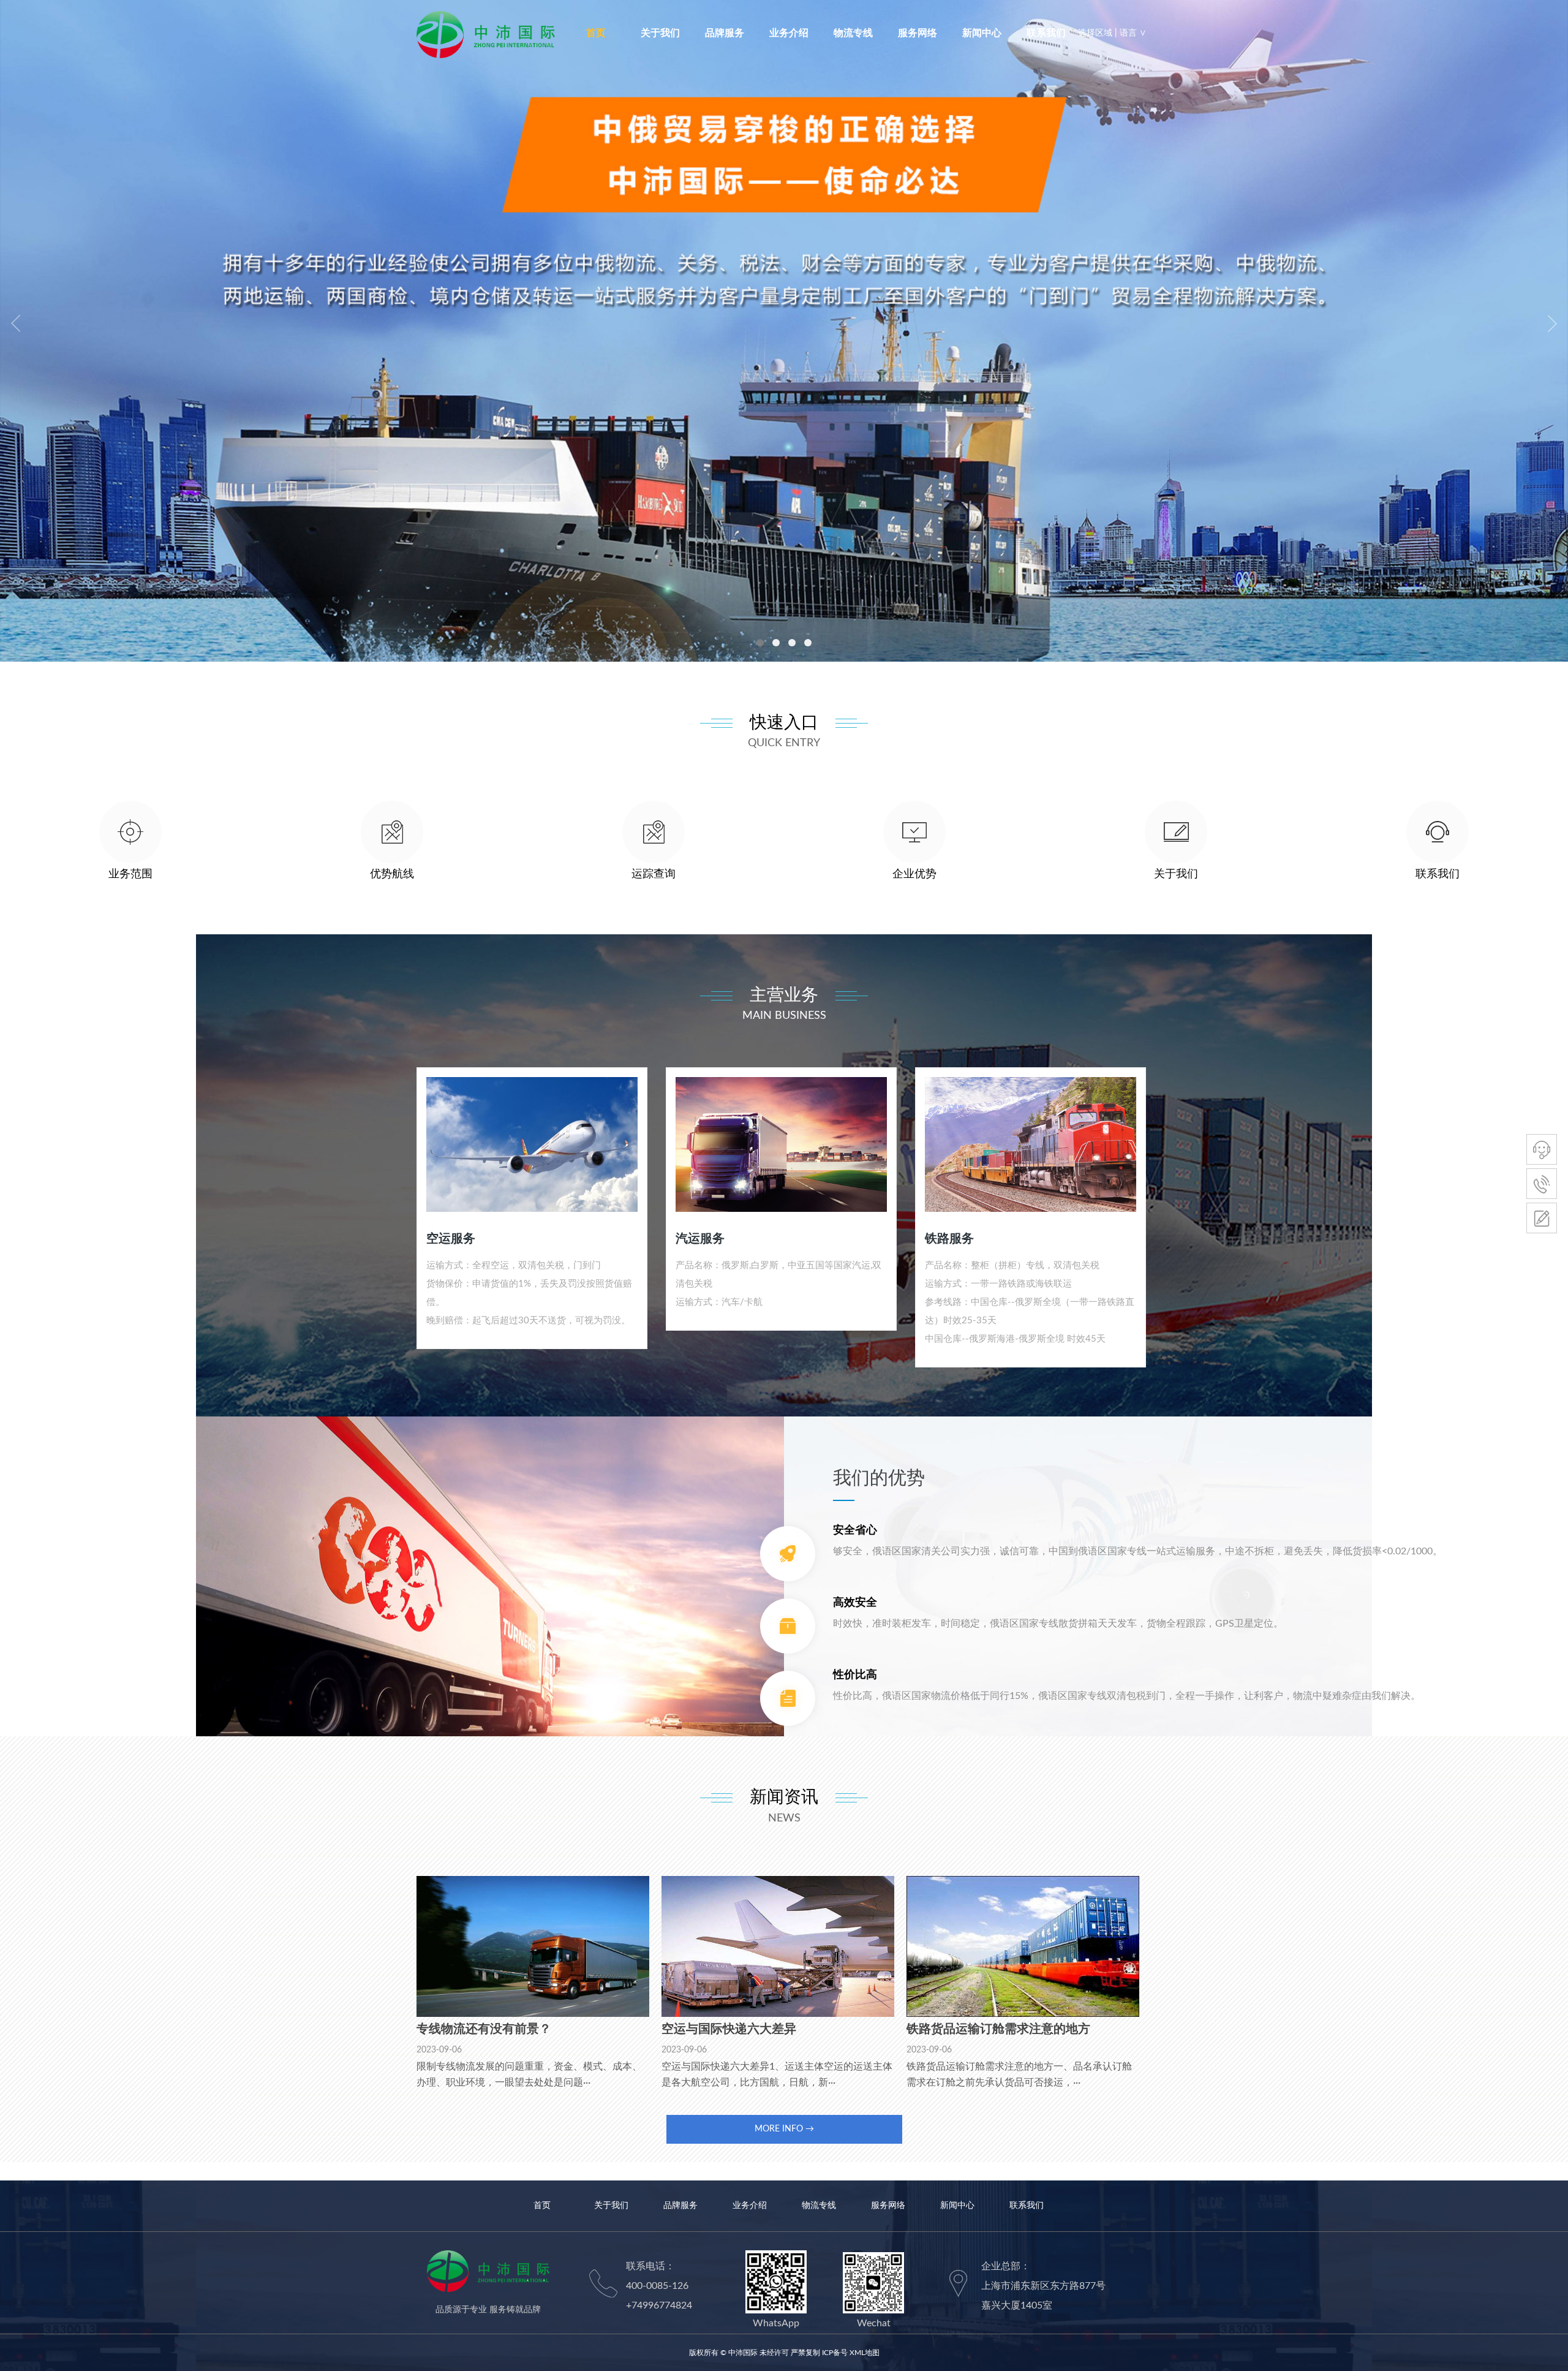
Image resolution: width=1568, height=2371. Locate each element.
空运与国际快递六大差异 (729, 2029)
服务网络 (918, 33)
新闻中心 (982, 33)
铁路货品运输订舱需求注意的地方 (998, 2029)
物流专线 (853, 33)
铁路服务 (949, 1239)
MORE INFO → (784, 2129)
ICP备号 (835, 2353)
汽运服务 (700, 1239)
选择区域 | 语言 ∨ (1112, 33)
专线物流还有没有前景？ (484, 2029)
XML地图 (865, 2353)
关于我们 (660, 33)
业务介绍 (789, 33)
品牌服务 (725, 33)
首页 (596, 33)
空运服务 (451, 1239)
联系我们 (1046, 33)
